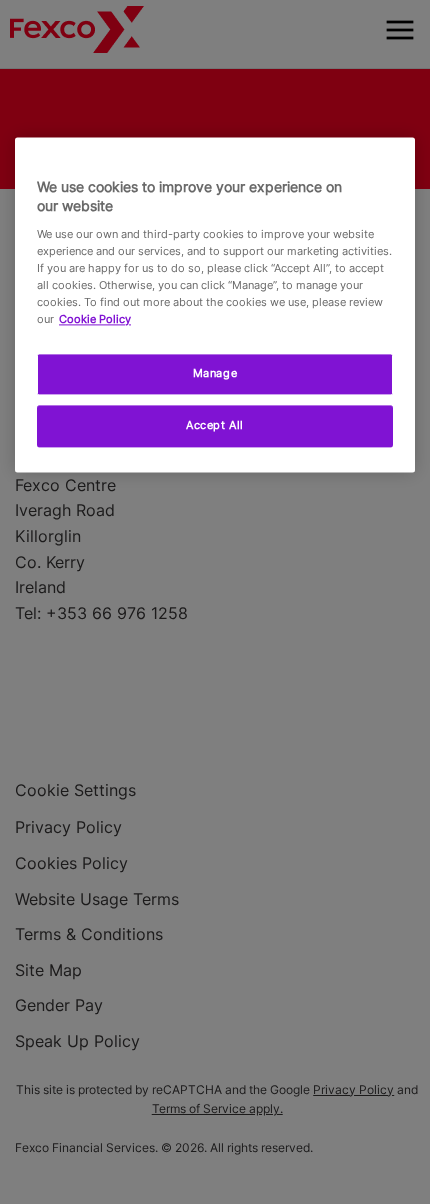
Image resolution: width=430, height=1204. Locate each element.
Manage (215, 374)
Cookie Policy (95, 319)
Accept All (215, 425)
